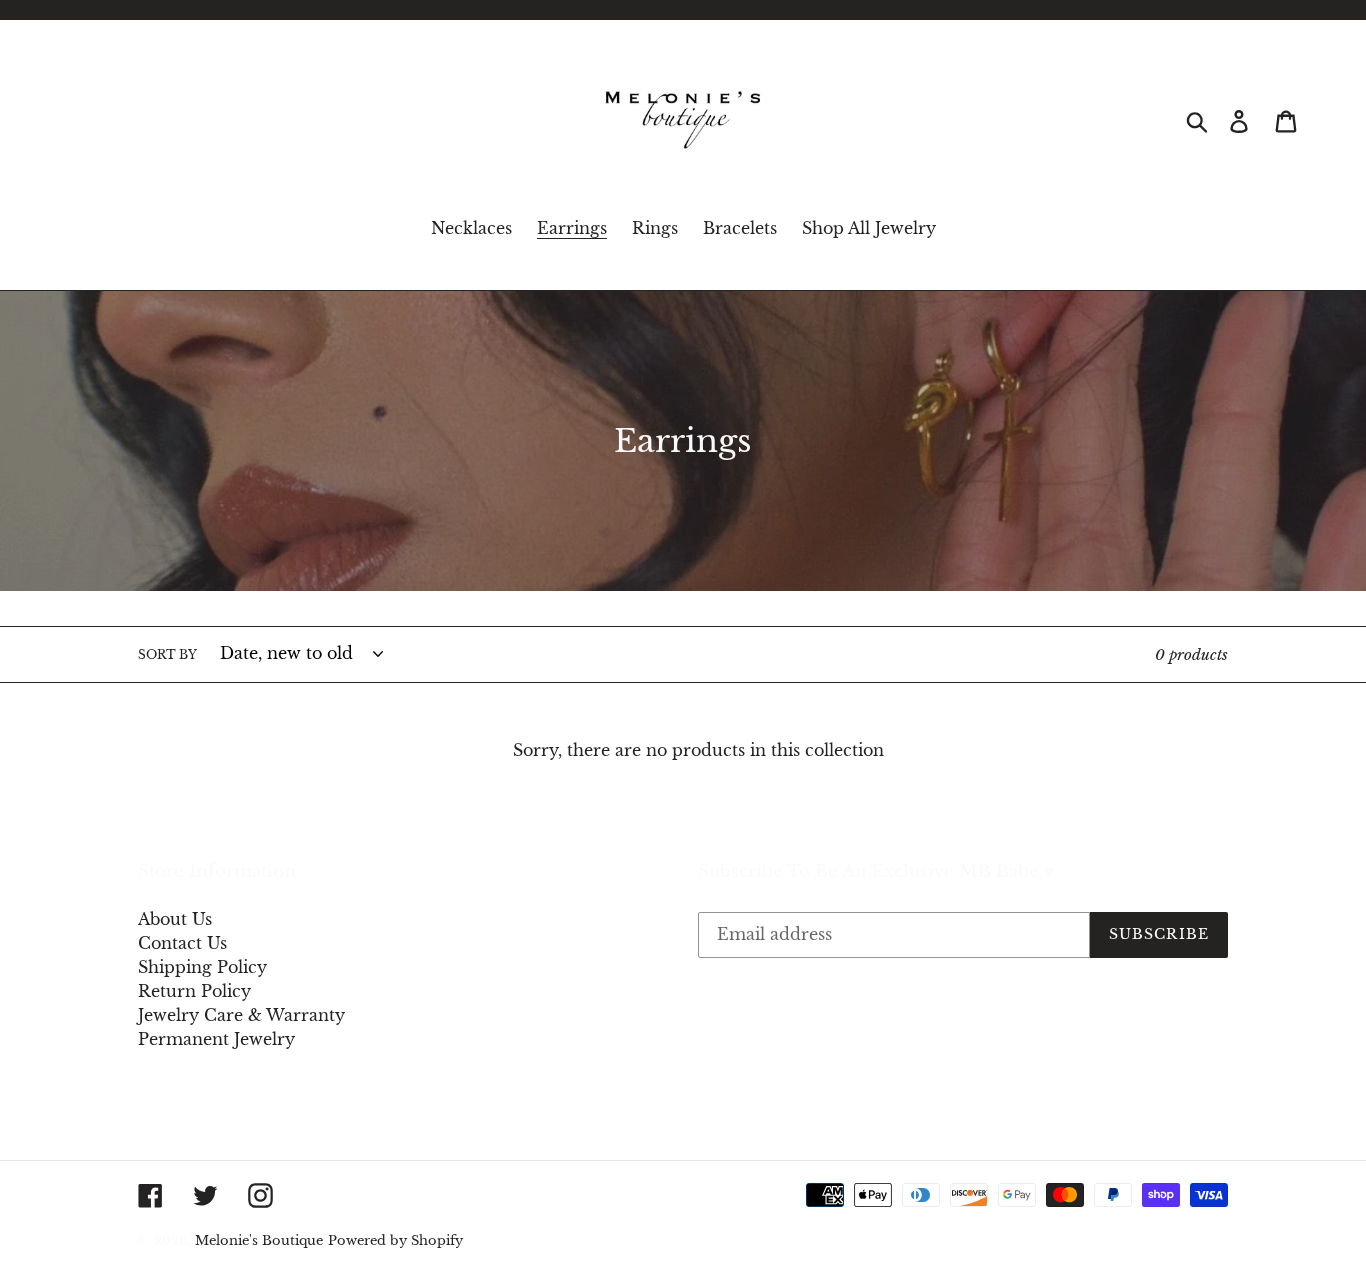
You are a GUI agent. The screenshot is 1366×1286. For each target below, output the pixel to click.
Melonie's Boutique (259, 1240)
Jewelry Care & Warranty (241, 1015)
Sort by (167, 654)
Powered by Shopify (395, 1240)
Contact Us (182, 943)
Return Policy (194, 991)
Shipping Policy (202, 967)
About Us (175, 919)
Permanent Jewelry (216, 1039)
